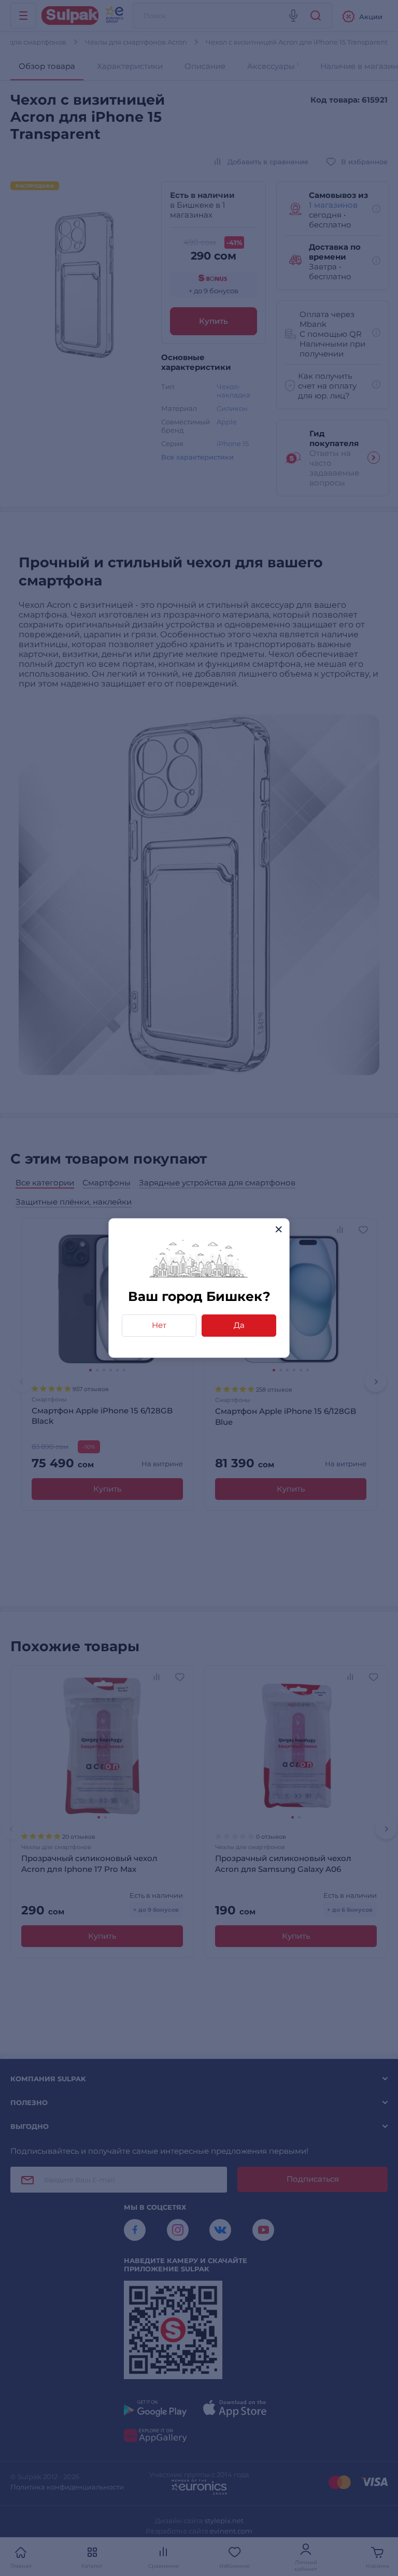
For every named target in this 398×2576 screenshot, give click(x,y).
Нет (159, 1325)
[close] (279, 1229)
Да (239, 1325)
